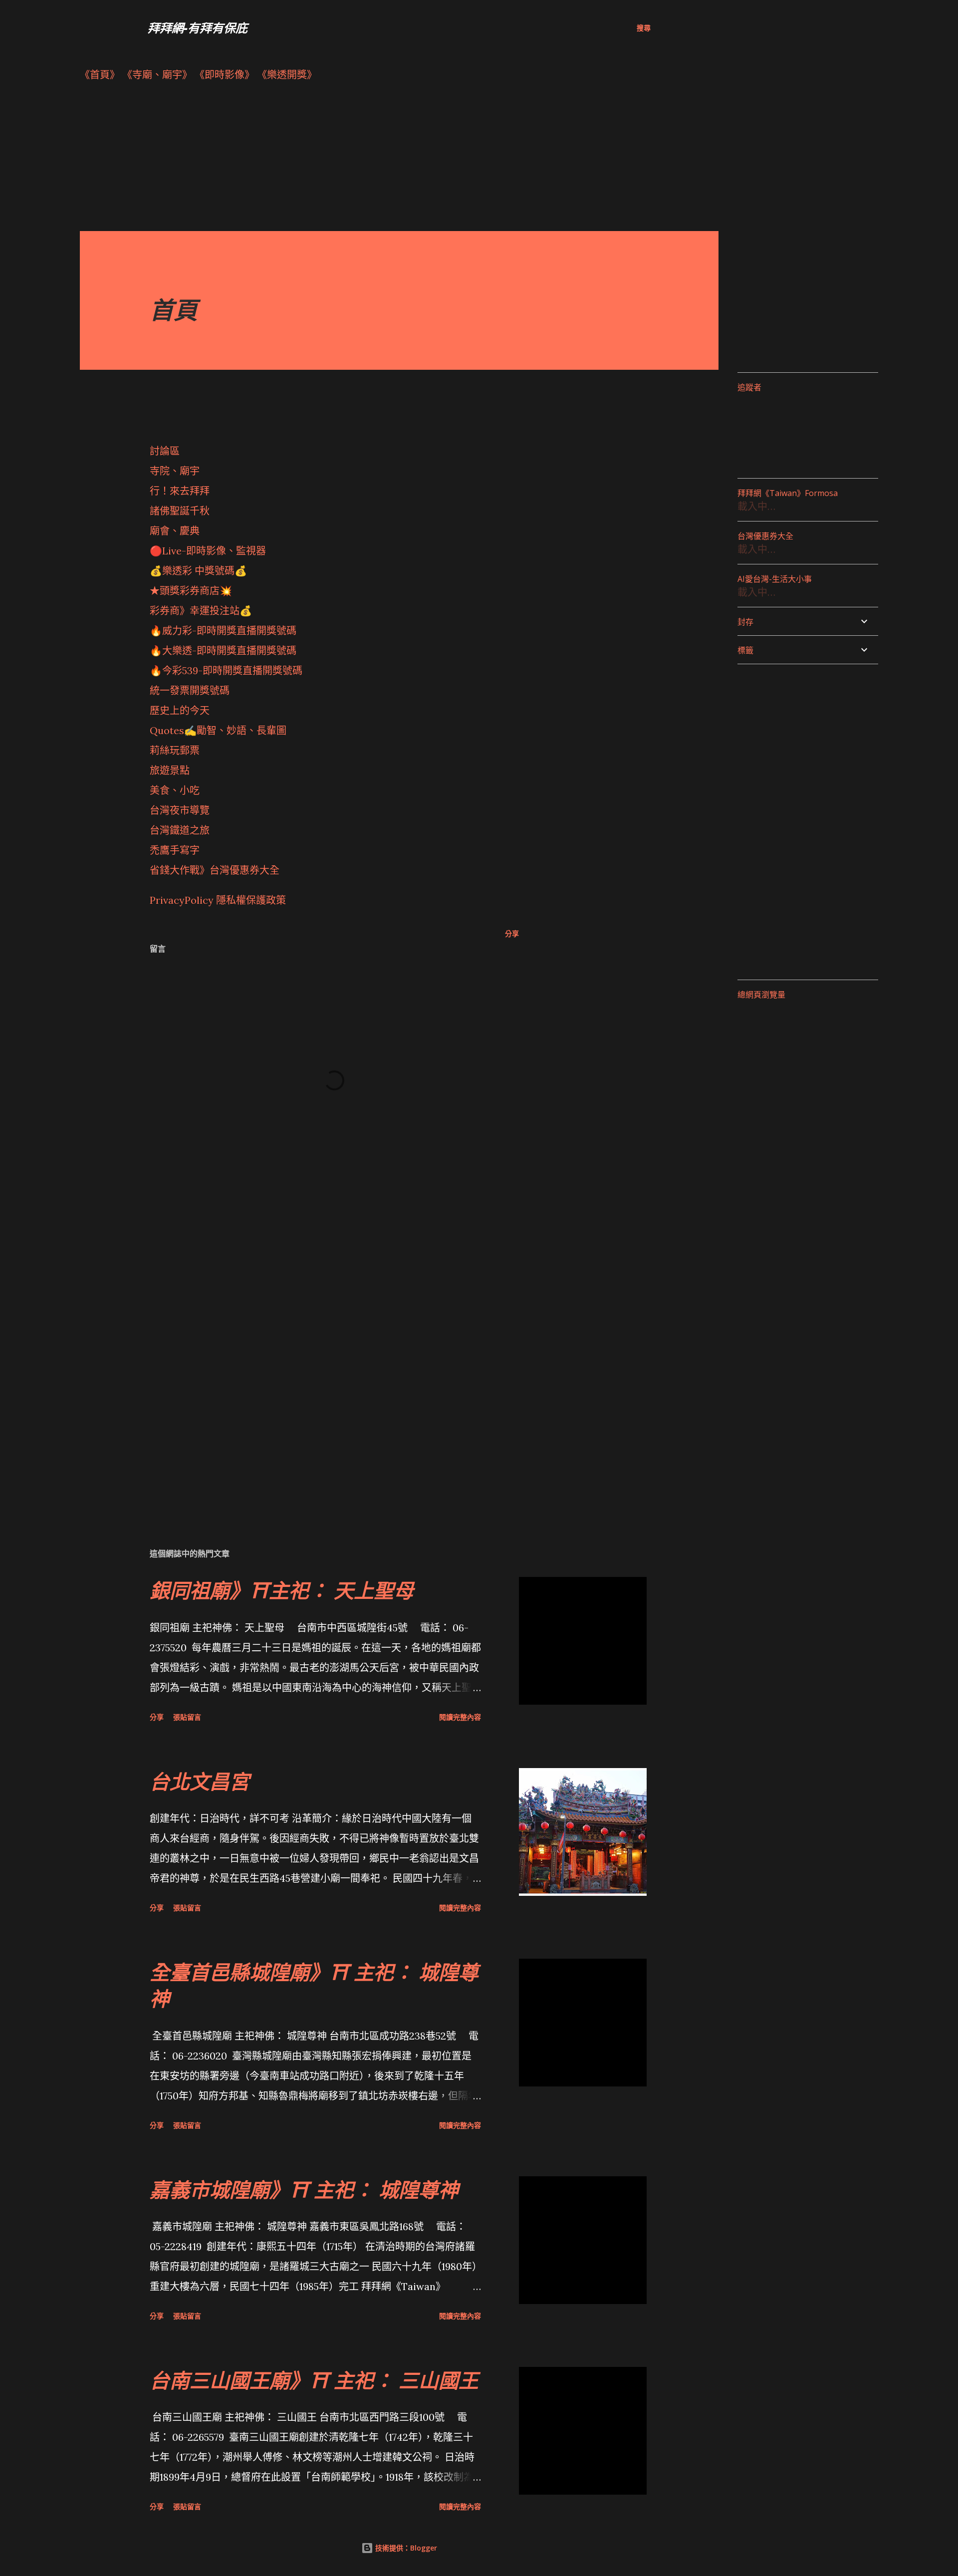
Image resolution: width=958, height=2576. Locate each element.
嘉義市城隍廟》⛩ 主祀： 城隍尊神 (304, 2190)
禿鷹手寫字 (175, 850)
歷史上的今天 (180, 710)
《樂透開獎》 (287, 75)
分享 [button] (512, 933)
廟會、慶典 (175, 531)
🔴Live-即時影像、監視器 (208, 551)
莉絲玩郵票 (175, 750)
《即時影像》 (225, 75)
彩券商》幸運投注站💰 (201, 611)
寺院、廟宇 (175, 471)
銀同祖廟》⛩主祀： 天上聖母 (282, 1590)
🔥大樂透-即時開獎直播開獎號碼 (223, 650)
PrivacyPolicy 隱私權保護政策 (218, 900)
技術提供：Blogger (405, 2548)
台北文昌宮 (200, 1781)
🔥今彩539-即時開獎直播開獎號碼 (226, 670)
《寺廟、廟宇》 (157, 75)
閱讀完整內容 (460, 1717)
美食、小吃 (175, 790)
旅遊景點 (170, 770)
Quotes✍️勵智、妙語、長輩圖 (218, 730)
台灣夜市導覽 (180, 810)
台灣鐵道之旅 (180, 830)
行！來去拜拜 (180, 491)
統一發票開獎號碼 (190, 690)
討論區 (165, 451)
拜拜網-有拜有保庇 (198, 28)
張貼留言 (187, 1717)
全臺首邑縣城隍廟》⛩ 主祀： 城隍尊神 (314, 1985)
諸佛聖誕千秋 (180, 511)
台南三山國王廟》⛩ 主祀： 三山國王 (314, 2380)
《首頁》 (100, 75)
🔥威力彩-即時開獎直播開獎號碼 (223, 631)
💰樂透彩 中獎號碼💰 (198, 571)
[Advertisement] (379, 161)
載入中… (756, 506)
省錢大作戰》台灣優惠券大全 (215, 870)
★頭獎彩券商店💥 (192, 591)
